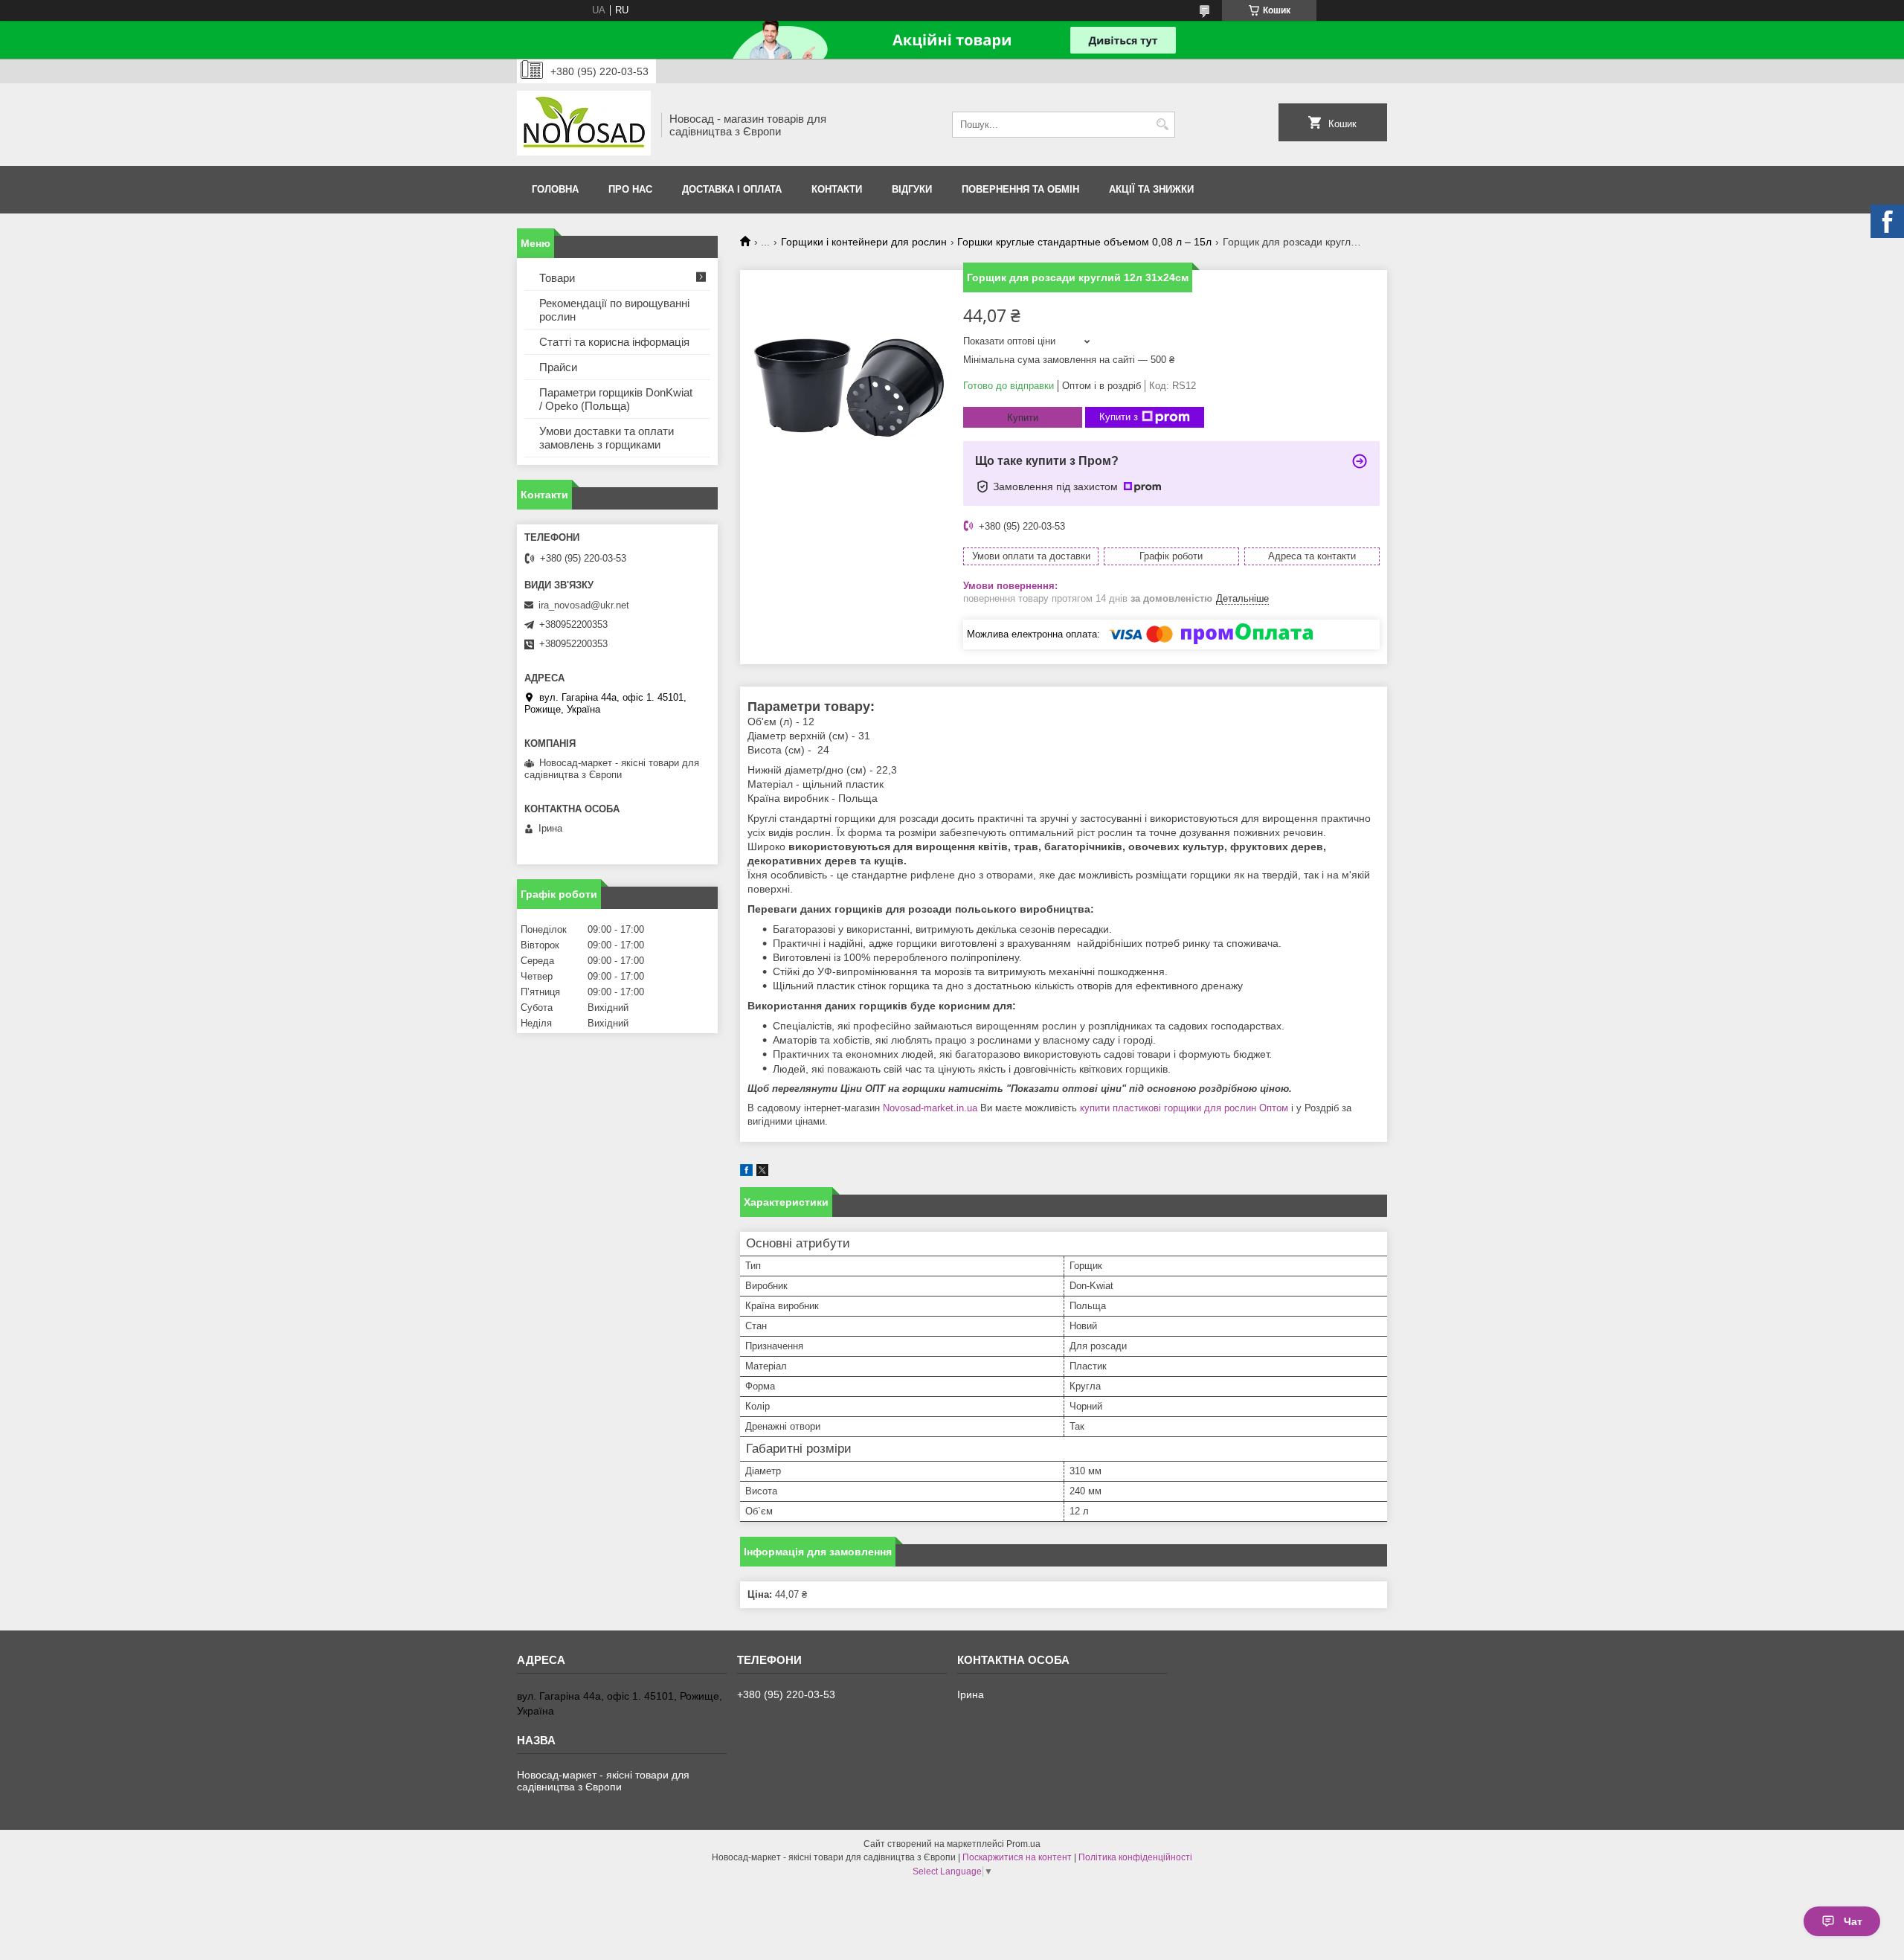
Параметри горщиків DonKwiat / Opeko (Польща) (616, 399)
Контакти (837, 189)
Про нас (630, 189)
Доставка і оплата (732, 189)
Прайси (558, 367)
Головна (555, 189)
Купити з (1119, 417)
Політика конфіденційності (1135, 1857)
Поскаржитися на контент (1017, 1857)
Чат (1853, 1921)
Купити (1023, 418)
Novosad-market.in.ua (930, 1108)
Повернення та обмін (1020, 189)
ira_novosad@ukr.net (584, 605)
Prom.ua (1023, 1844)
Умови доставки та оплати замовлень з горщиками (607, 438)
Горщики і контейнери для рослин (864, 242)
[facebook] (746, 1173)
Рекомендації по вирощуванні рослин (614, 310)
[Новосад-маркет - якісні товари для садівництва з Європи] (584, 125)
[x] (762, 1173)
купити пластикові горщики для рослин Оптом (1184, 1108)
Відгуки (912, 189)
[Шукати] (1162, 125)
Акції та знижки (1151, 189)
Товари (557, 278)
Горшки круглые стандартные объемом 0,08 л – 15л (1084, 242)
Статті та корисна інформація (614, 342)
